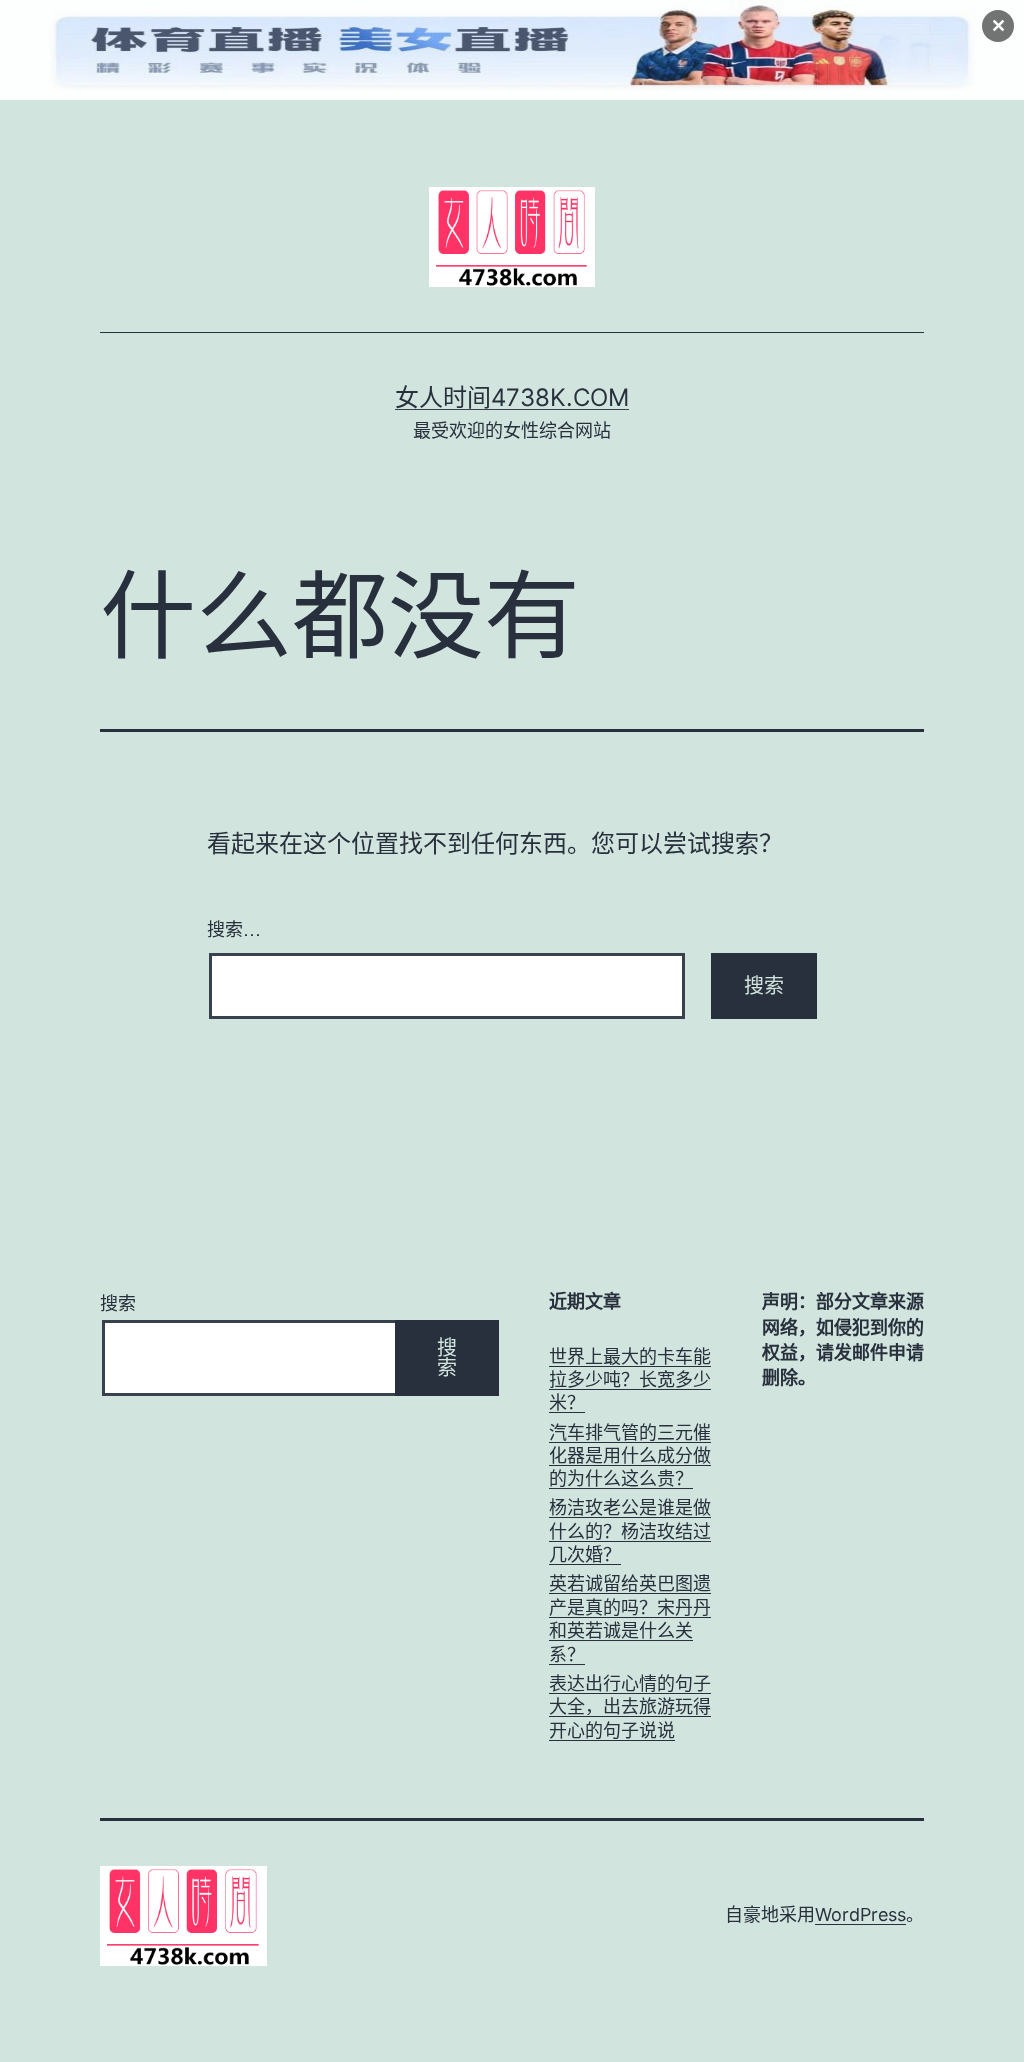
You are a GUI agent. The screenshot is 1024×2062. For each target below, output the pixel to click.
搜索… (234, 928)
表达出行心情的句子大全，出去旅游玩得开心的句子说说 (630, 1707)
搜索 (118, 1303)
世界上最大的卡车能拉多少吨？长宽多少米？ (630, 1380)
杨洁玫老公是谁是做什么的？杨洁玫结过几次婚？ (630, 1531)
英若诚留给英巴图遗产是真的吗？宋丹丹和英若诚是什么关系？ (630, 1618)
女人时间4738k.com (512, 397)
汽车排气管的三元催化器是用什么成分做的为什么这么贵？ (630, 1456)
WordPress (860, 1914)
